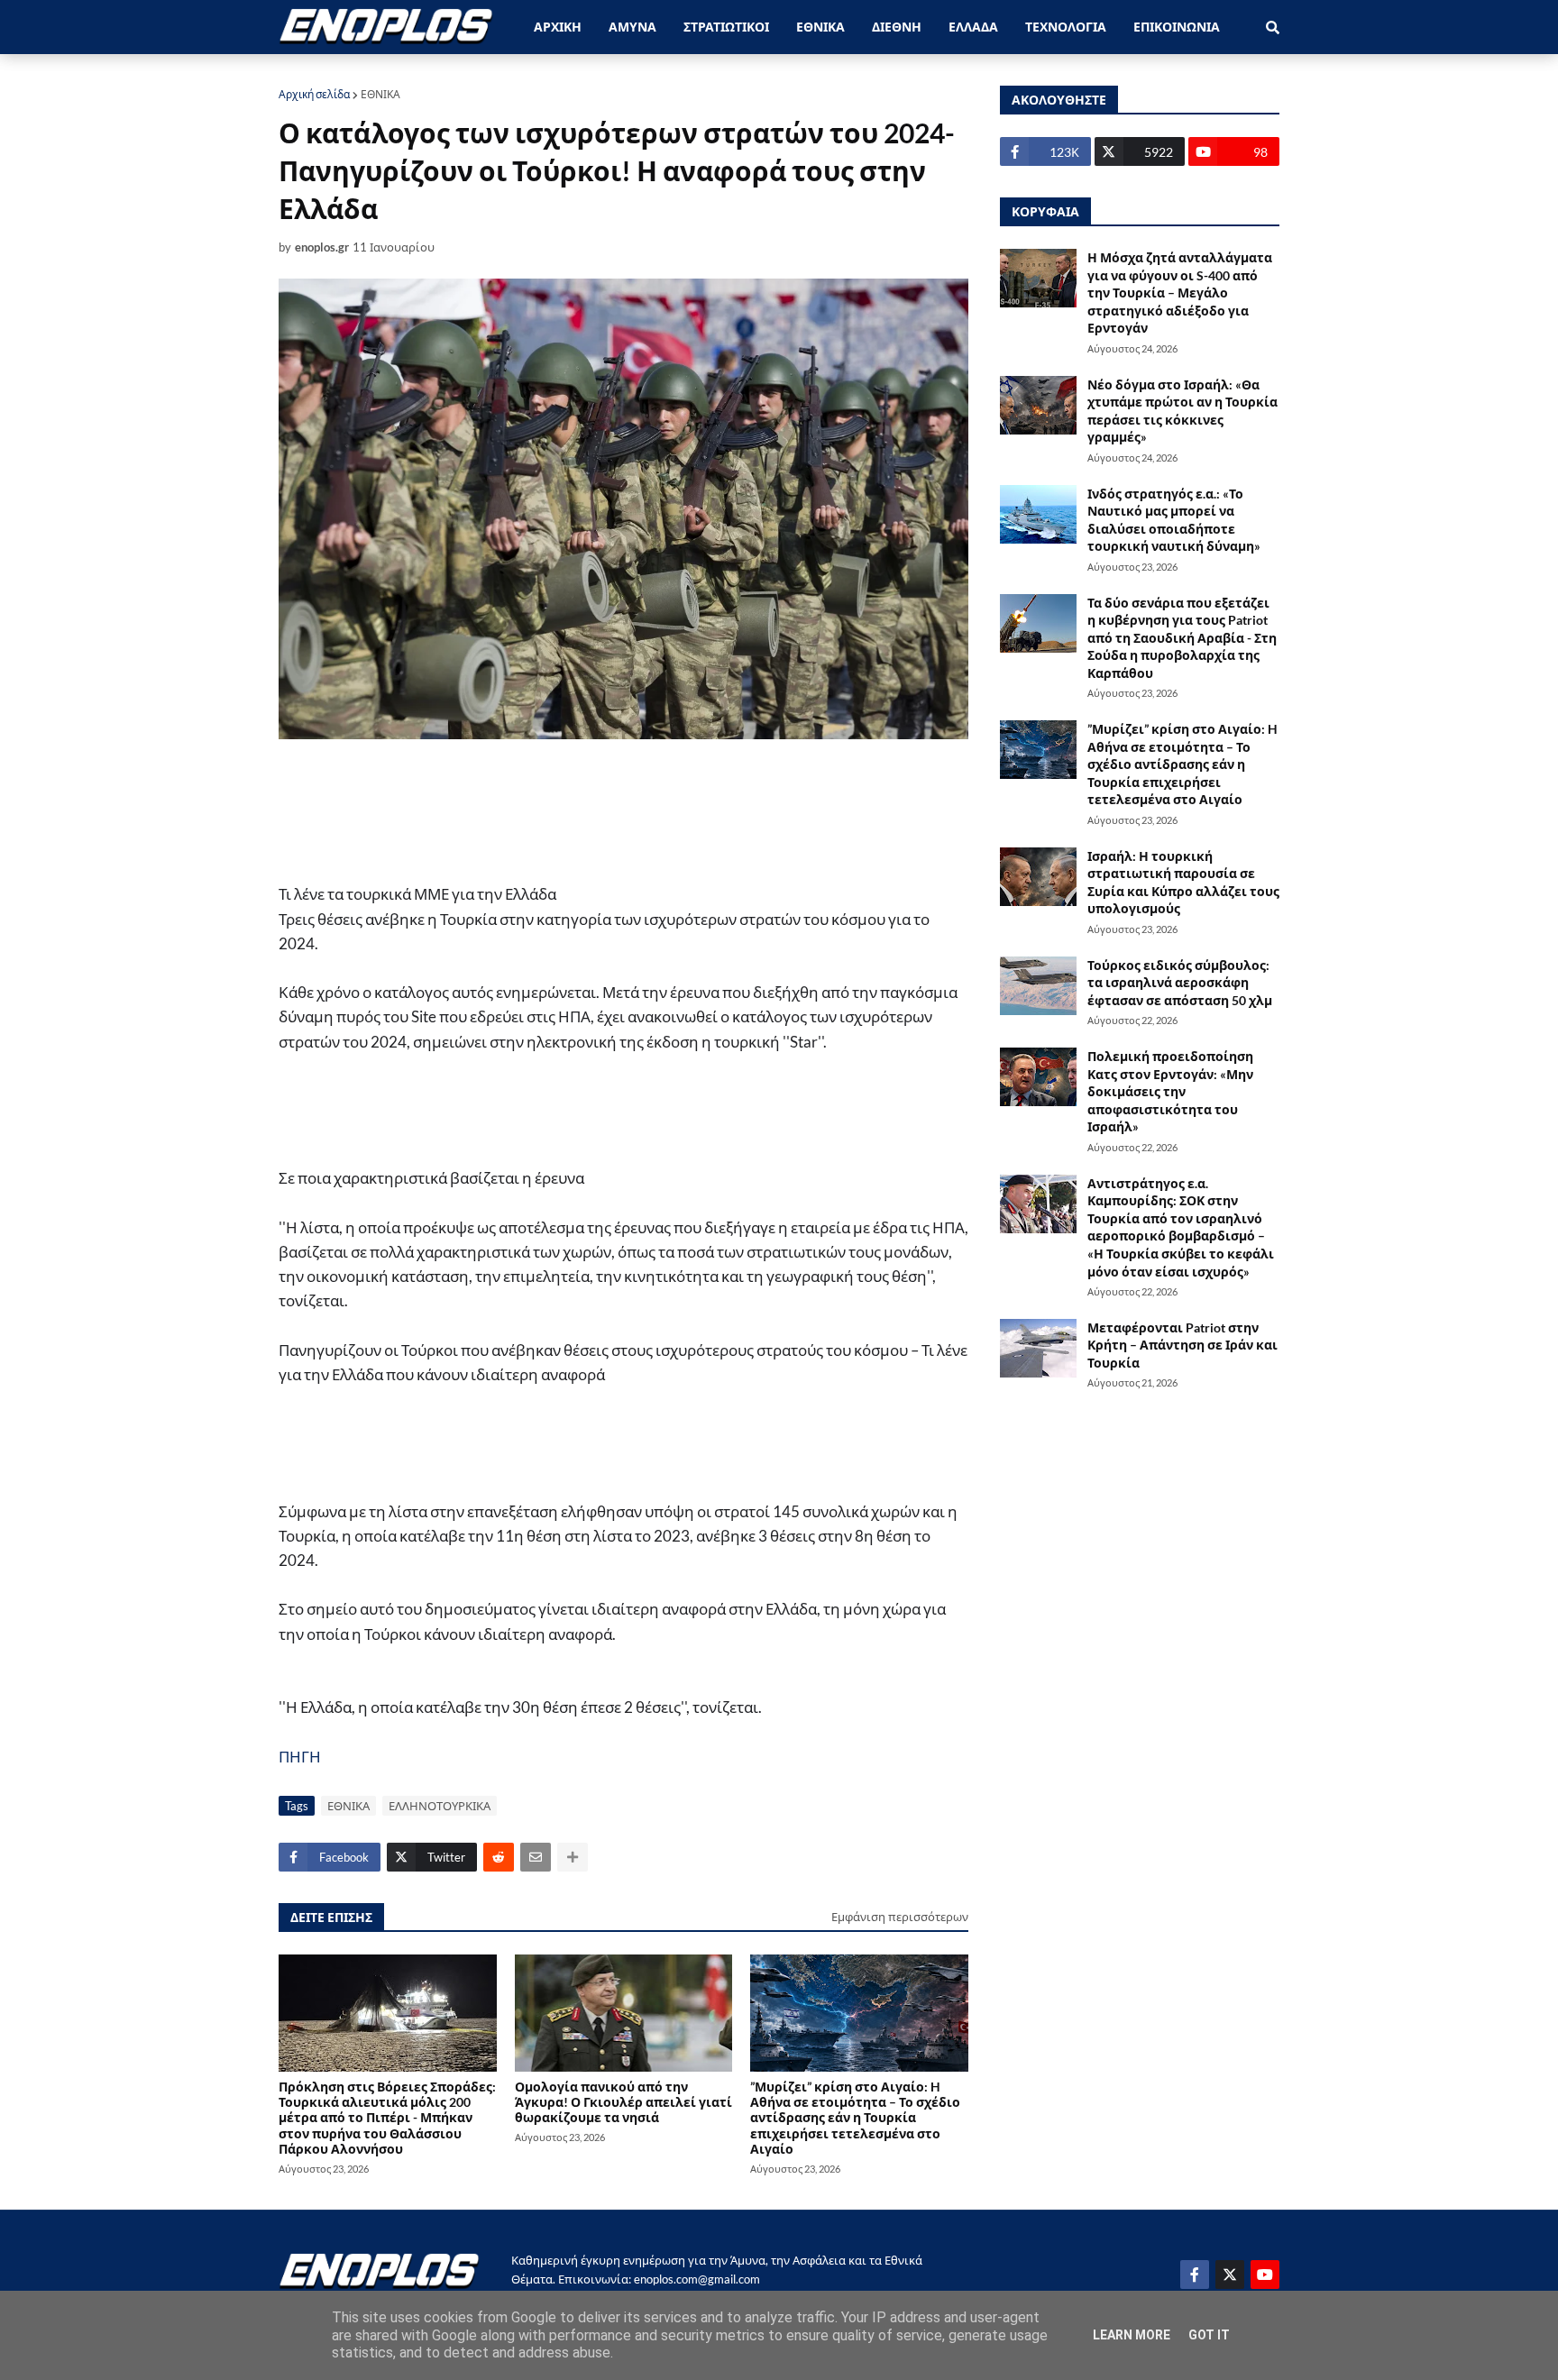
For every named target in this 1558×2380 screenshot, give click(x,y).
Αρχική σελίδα (314, 94)
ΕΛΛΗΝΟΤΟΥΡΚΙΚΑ (440, 1806)
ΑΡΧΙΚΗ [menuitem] (558, 27)
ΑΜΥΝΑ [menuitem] (632, 27)
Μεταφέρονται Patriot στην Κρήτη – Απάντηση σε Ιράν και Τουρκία (1182, 1345)
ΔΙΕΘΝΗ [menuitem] (897, 27)
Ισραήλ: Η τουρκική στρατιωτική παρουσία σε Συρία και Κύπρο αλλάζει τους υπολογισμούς (1183, 883)
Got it (1209, 2335)
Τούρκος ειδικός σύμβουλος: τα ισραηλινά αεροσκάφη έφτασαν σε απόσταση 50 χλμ (1180, 983)
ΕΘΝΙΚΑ (380, 94)
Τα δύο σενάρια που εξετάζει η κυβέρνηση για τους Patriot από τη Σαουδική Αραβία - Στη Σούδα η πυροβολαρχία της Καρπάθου (1182, 638)
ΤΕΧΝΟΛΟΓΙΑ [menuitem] (1066, 27)
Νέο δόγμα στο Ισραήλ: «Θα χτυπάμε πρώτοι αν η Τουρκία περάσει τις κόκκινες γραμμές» (1182, 411)
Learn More (1132, 2335)
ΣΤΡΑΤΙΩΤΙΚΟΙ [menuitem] (726, 27)
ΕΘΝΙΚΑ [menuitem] (820, 27)
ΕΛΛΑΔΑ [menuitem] (973, 27)
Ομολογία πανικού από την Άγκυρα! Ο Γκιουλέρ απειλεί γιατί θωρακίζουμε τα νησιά (623, 2102)
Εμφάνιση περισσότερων (900, 1917)
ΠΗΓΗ (300, 1757)
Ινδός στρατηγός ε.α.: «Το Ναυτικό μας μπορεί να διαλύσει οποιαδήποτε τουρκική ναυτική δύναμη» (1174, 520)
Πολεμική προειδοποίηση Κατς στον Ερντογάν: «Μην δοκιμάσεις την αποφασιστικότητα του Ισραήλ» (1170, 1091)
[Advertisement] (621, 810)
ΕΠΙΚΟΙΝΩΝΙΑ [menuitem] (1177, 27)
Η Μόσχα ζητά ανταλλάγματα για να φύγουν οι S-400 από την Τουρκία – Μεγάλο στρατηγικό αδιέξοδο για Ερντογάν (1180, 293)
